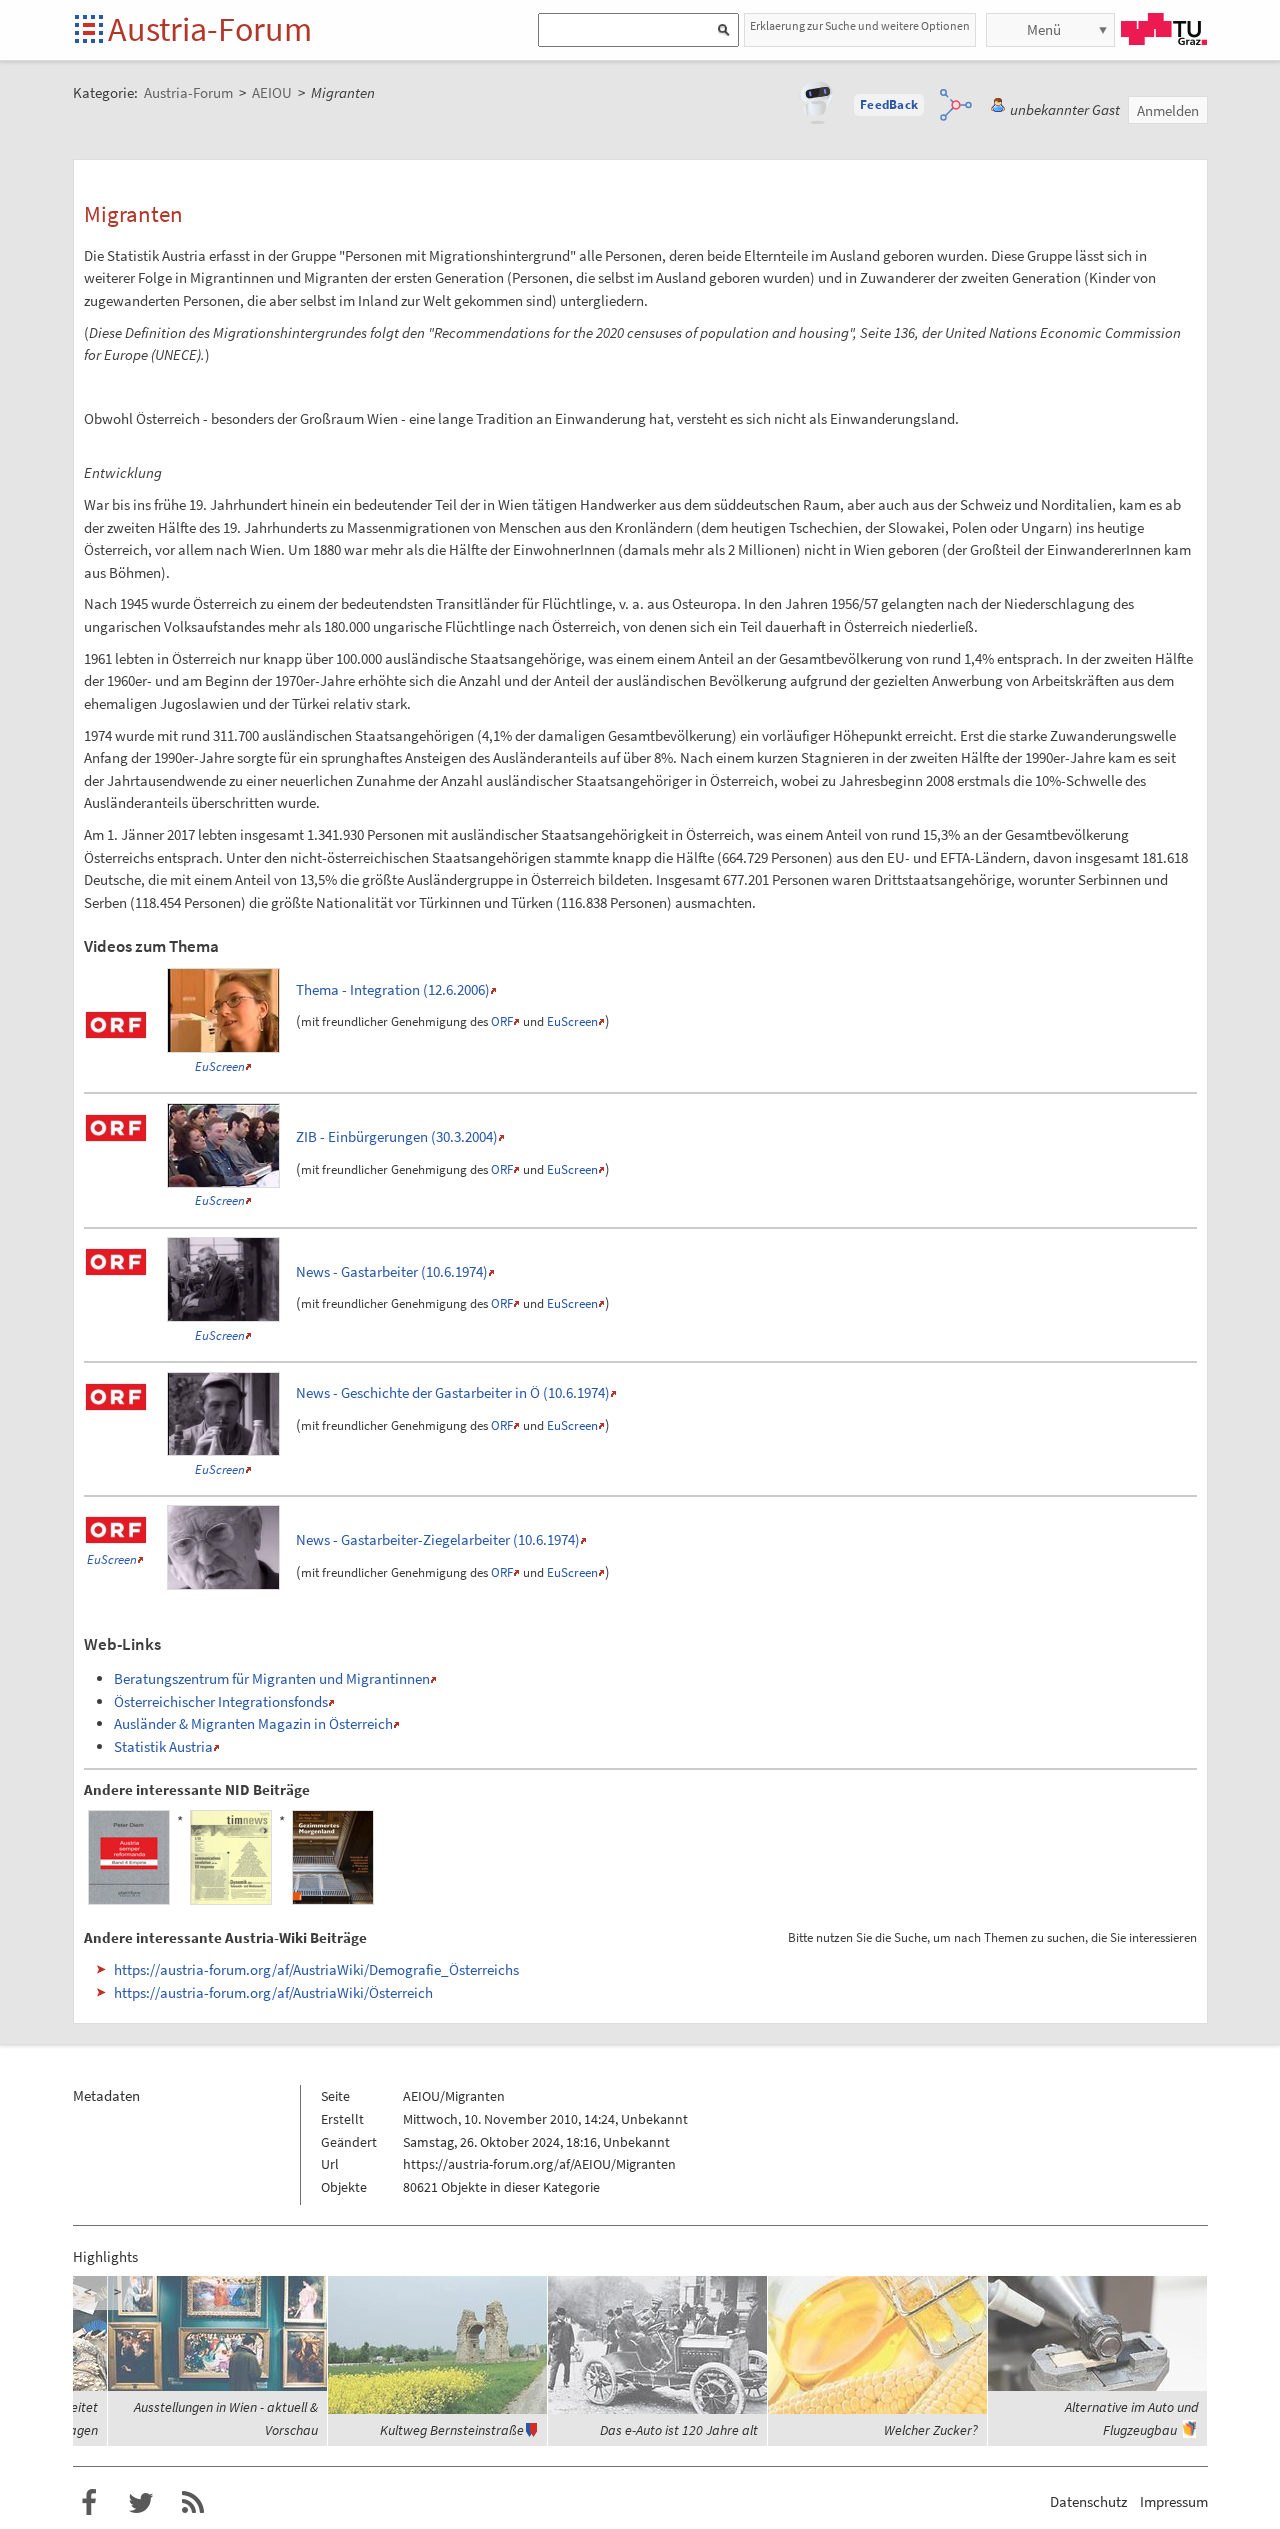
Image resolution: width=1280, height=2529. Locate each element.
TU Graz (1164, 29)
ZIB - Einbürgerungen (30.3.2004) (397, 1136)
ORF (502, 1021)
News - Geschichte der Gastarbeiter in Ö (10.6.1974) (453, 1392)
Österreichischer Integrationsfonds (221, 1701)
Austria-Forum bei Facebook (89, 2503)
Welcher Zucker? (931, 2430)
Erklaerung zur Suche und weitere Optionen (860, 25)
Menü (1044, 29)
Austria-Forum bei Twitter (141, 2503)
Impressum (1174, 2501)
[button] (889, 105)
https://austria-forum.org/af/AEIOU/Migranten (539, 2164)
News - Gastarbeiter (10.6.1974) (392, 1271)
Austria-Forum (210, 29)
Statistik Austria (163, 1746)
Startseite (90, 30)
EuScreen (220, 1066)
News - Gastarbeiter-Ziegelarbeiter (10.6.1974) (438, 1539)
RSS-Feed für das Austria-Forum (193, 2503)
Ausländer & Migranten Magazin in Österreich (253, 1723)
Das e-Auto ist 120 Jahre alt (679, 2430)
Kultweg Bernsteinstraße (452, 2430)
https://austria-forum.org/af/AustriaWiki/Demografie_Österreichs (316, 1969)
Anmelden (1168, 110)
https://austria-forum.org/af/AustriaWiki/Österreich (273, 1992)
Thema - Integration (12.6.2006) (393, 989)
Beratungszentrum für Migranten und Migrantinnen (272, 1678)
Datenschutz (1088, 2501)
